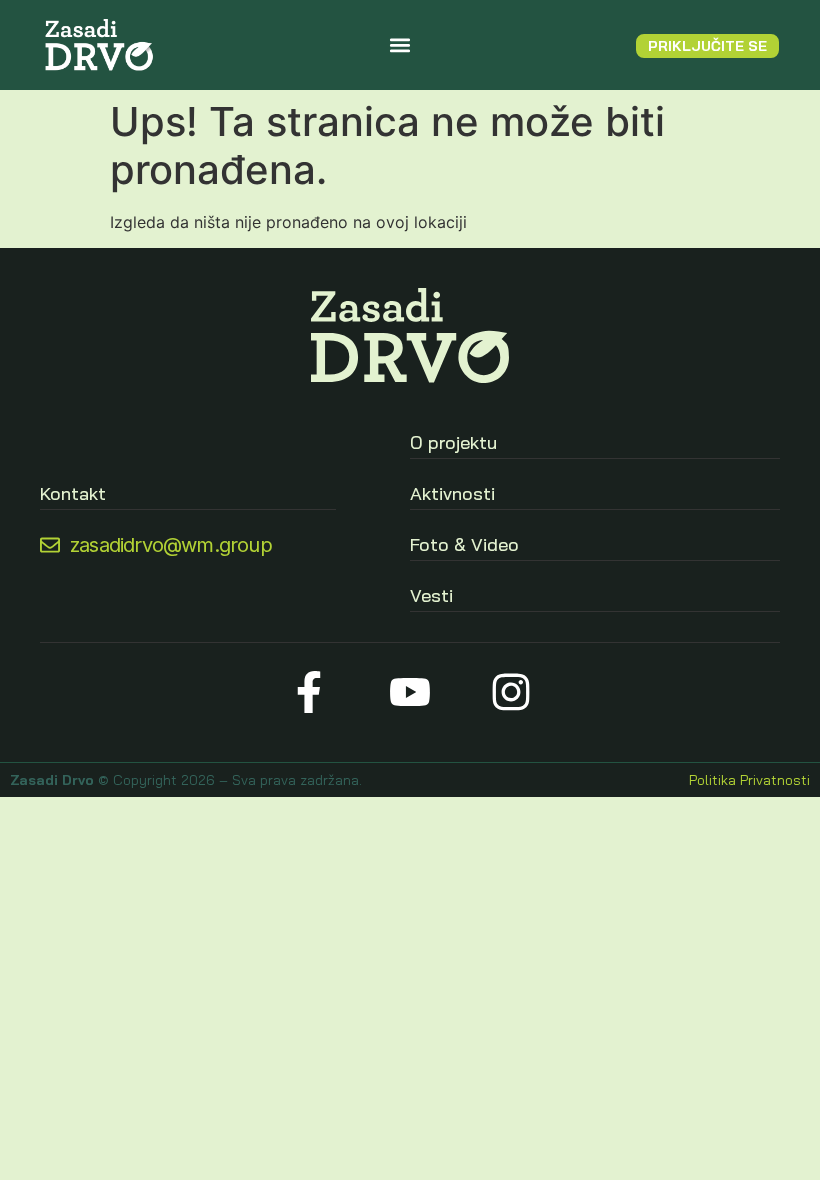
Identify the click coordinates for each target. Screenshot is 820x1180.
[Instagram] (510, 692)
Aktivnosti (452, 493)
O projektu (453, 442)
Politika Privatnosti (749, 780)
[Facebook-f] (309, 692)
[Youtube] (410, 692)
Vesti (431, 595)
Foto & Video (464, 544)
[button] (400, 45)
